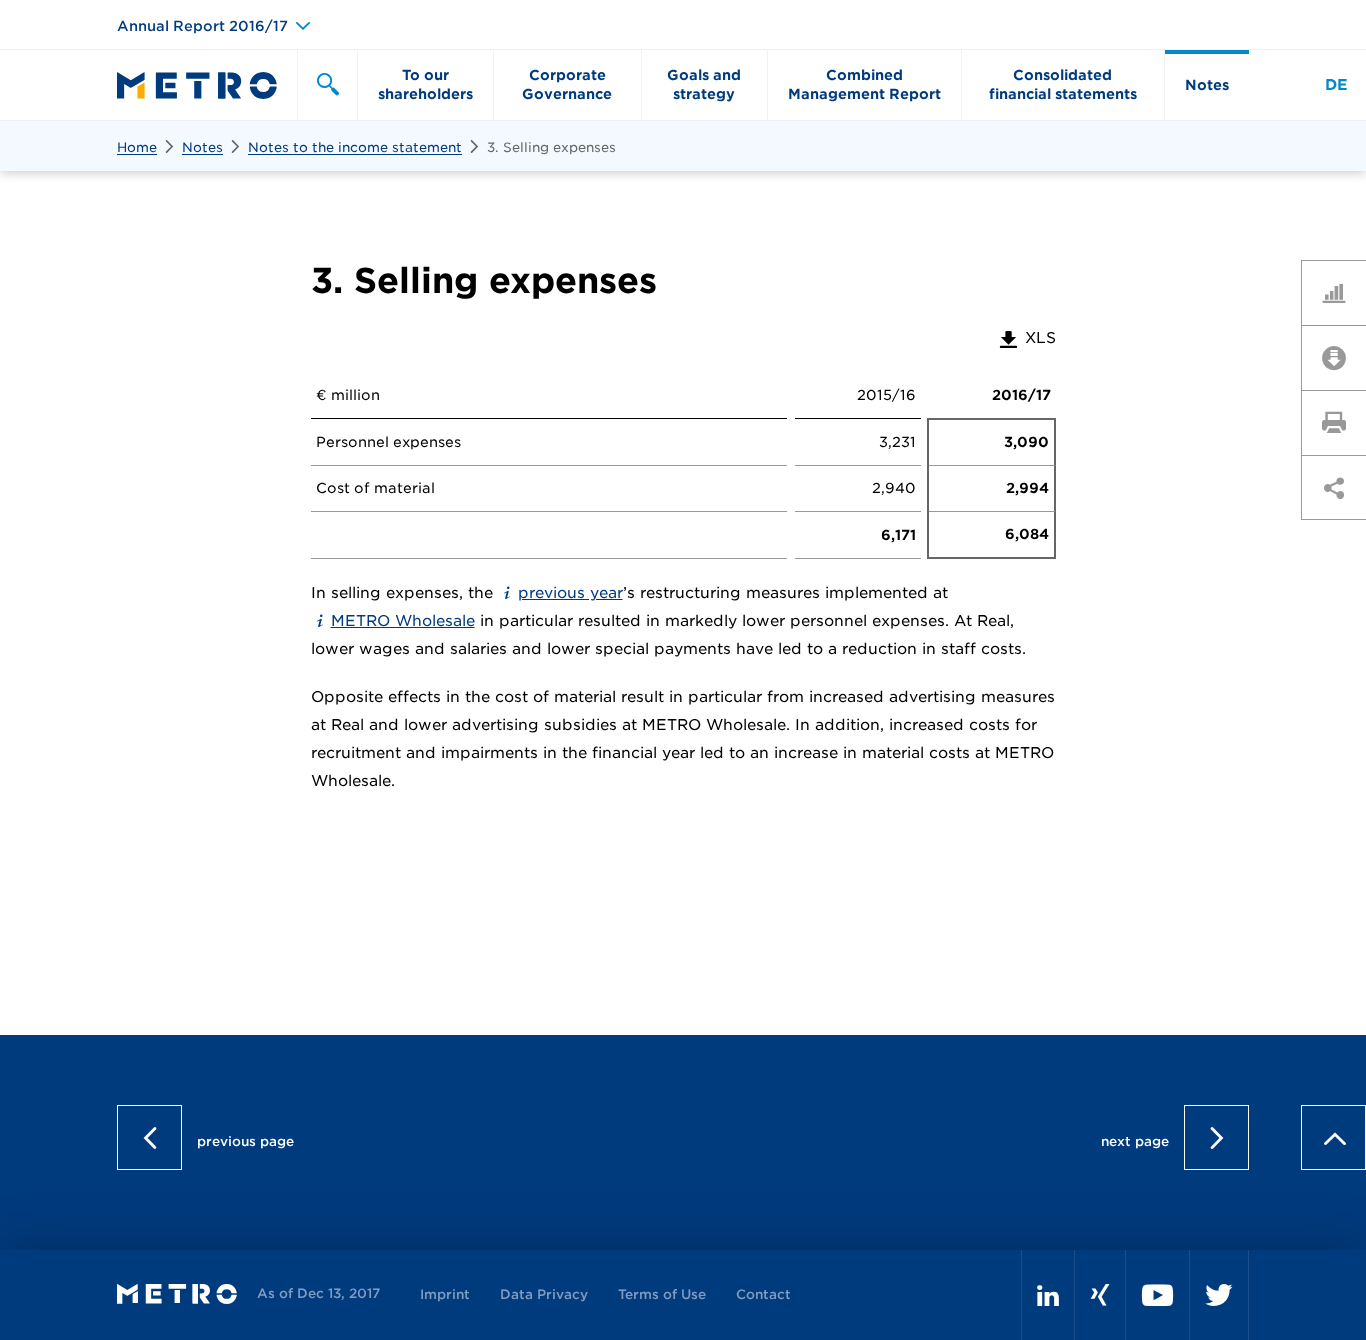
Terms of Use (662, 1294)
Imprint (445, 1294)
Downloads (1341, 357)
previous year (570, 593)
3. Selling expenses (551, 147)
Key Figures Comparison (1341, 292)
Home (137, 147)
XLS (1026, 338)
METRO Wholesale (403, 621)
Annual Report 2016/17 (202, 26)
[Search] (327, 85)
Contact (763, 1294)
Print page (1341, 422)
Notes (202, 147)
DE (1336, 85)
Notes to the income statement (355, 147)
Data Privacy (544, 1294)
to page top (1333, 652)
